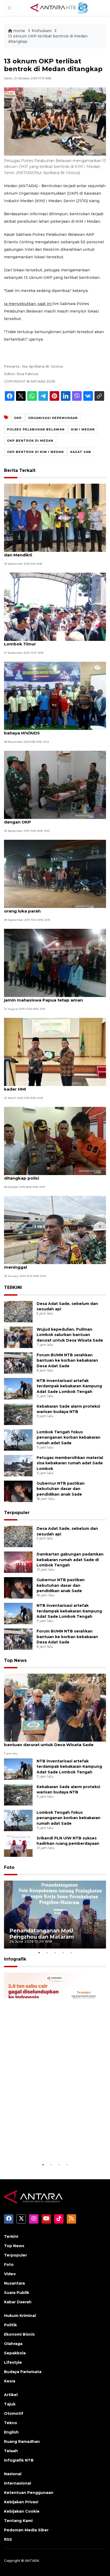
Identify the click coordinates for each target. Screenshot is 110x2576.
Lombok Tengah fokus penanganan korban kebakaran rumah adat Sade (68, 1438)
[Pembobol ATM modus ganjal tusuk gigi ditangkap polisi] (55, 1141)
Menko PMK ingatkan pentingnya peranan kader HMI (49, 1086)
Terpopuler (17, 1513)
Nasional (13, 2474)
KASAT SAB (81, 452)
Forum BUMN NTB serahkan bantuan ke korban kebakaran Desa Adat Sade (67, 1361)
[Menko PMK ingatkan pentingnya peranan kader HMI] (55, 1052)
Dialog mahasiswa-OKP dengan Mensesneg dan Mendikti (51, 552)
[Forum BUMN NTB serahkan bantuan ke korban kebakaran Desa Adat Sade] (18, 1363)
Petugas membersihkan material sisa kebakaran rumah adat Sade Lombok (70, 1463)
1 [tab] (39, 1953)
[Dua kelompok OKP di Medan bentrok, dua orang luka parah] (55, 874)
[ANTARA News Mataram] (60, 7)
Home (19, 31)
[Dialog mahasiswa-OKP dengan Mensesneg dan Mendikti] (55, 517)
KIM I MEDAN (83, 429)
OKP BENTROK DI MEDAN (30, 441)
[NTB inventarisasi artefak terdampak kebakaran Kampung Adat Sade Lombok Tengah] (18, 1388)
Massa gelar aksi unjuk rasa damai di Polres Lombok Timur (51, 641)
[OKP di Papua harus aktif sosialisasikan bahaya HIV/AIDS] (55, 696)
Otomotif (14, 2413)
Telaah (11, 2451)
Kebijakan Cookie (22, 2511)
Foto (9, 1867)
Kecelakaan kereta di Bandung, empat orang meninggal (52, 1264)
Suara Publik (17, 2293)
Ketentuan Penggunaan (29, 2493)
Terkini (11, 2236)
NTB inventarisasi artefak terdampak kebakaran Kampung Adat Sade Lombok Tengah (69, 1386)
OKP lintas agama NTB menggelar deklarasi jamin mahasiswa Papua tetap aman (51, 997)
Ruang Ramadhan (22, 2442)
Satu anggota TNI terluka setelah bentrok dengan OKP (49, 819)
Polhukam (42, 31)
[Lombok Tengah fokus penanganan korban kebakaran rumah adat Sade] (18, 1440)
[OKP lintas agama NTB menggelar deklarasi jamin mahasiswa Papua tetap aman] (55, 963)
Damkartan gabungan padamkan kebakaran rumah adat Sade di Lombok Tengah (70, 1560)
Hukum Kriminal (20, 2316)
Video (10, 2274)
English (11, 2432)
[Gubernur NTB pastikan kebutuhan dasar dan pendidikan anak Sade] (18, 1491)
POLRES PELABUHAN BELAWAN (36, 429)
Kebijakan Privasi (21, 2502)
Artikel (11, 2395)
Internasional (17, 2483)
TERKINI (13, 1287)
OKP (18, 418)
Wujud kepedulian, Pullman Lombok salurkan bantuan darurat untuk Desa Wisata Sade (70, 1335)
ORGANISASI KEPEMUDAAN (53, 418)
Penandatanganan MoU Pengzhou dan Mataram (42, 1934)
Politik (10, 2325)
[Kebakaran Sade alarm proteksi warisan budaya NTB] (18, 1414)
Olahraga (13, 2344)
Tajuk (10, 2404)
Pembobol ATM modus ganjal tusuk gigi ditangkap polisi (47, 1175)
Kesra (10, 2381)
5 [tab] (71, 1953)
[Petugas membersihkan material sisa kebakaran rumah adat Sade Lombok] (18, 1465)
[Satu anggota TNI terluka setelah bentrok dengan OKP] (55, 785)
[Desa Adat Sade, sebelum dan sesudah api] (18, 1311)
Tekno (11, 2423)
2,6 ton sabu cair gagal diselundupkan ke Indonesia (47, 2148)
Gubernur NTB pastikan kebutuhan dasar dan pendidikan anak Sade (61, 1489)
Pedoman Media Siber (26, 2530)
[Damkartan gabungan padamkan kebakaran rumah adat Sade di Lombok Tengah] (18, 1562)
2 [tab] (47, 1953)
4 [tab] (63, 1953)
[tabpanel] (55, 1915)
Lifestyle (13, 2362)
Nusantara (14, 2283)
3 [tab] (55, 1953)
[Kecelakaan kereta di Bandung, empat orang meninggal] (55, 1230)
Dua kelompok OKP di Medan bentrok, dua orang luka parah (50, 908)
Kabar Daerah (18, 2302)
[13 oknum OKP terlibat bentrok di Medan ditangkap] (55, 1707)
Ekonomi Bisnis (19, 2334)
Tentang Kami (18, 2521)
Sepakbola (15, 2353)
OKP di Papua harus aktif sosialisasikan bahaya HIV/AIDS (47, 730)
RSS (8, 2539)
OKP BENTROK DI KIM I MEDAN (35, 452)
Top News (15, 1660)
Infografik (15, 1959)
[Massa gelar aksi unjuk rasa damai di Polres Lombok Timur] (55, 607)
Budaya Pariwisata (23, 2372)
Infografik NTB (19, 2460)
